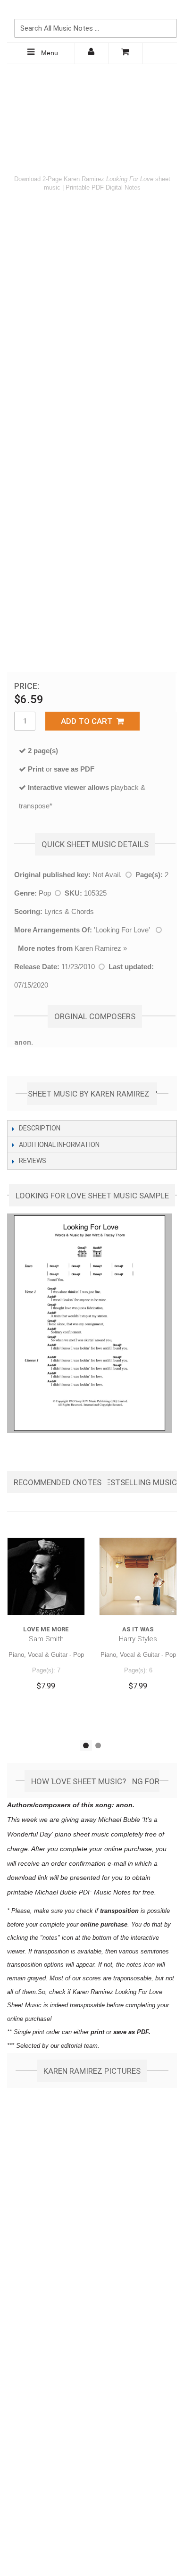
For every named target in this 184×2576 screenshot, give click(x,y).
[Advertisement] (92, 116)
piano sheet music (82, 1834)
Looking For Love (122, 930)
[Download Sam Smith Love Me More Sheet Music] (46, 1576)
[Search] (167, 13)
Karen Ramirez (98, 948)
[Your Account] (92, 53)
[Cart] (126, 53)
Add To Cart (89, 721)
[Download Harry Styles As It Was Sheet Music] (138, 1576)
